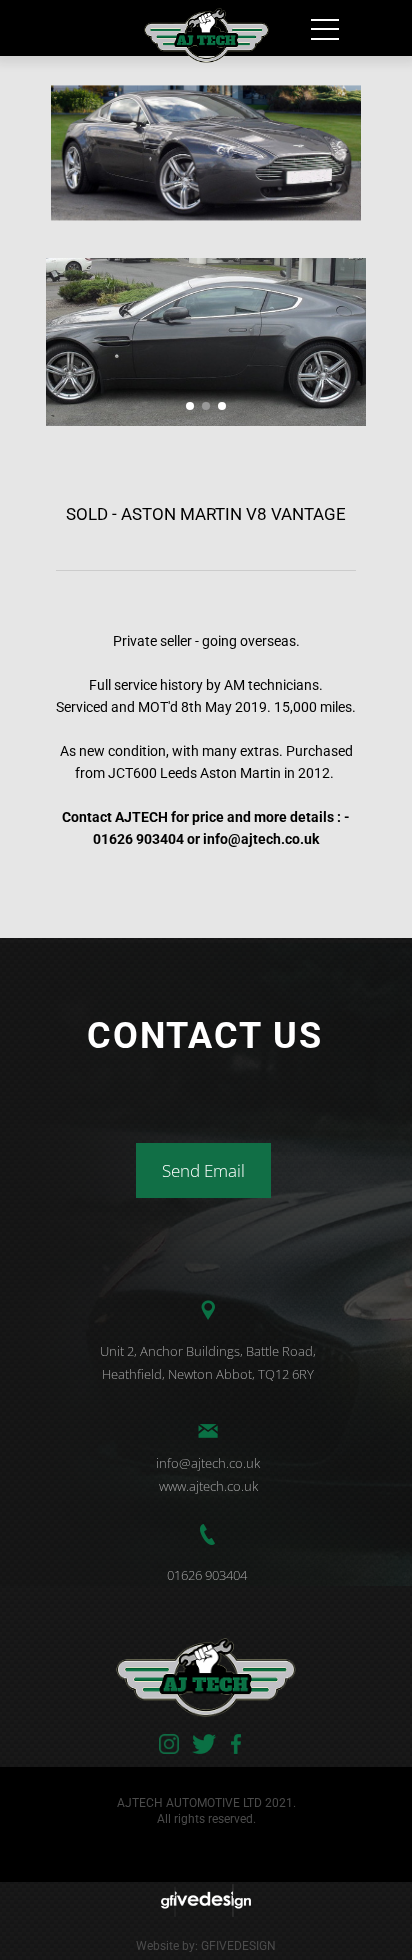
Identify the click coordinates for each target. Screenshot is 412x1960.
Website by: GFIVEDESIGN (206, 1946)
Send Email (203, 1171)
